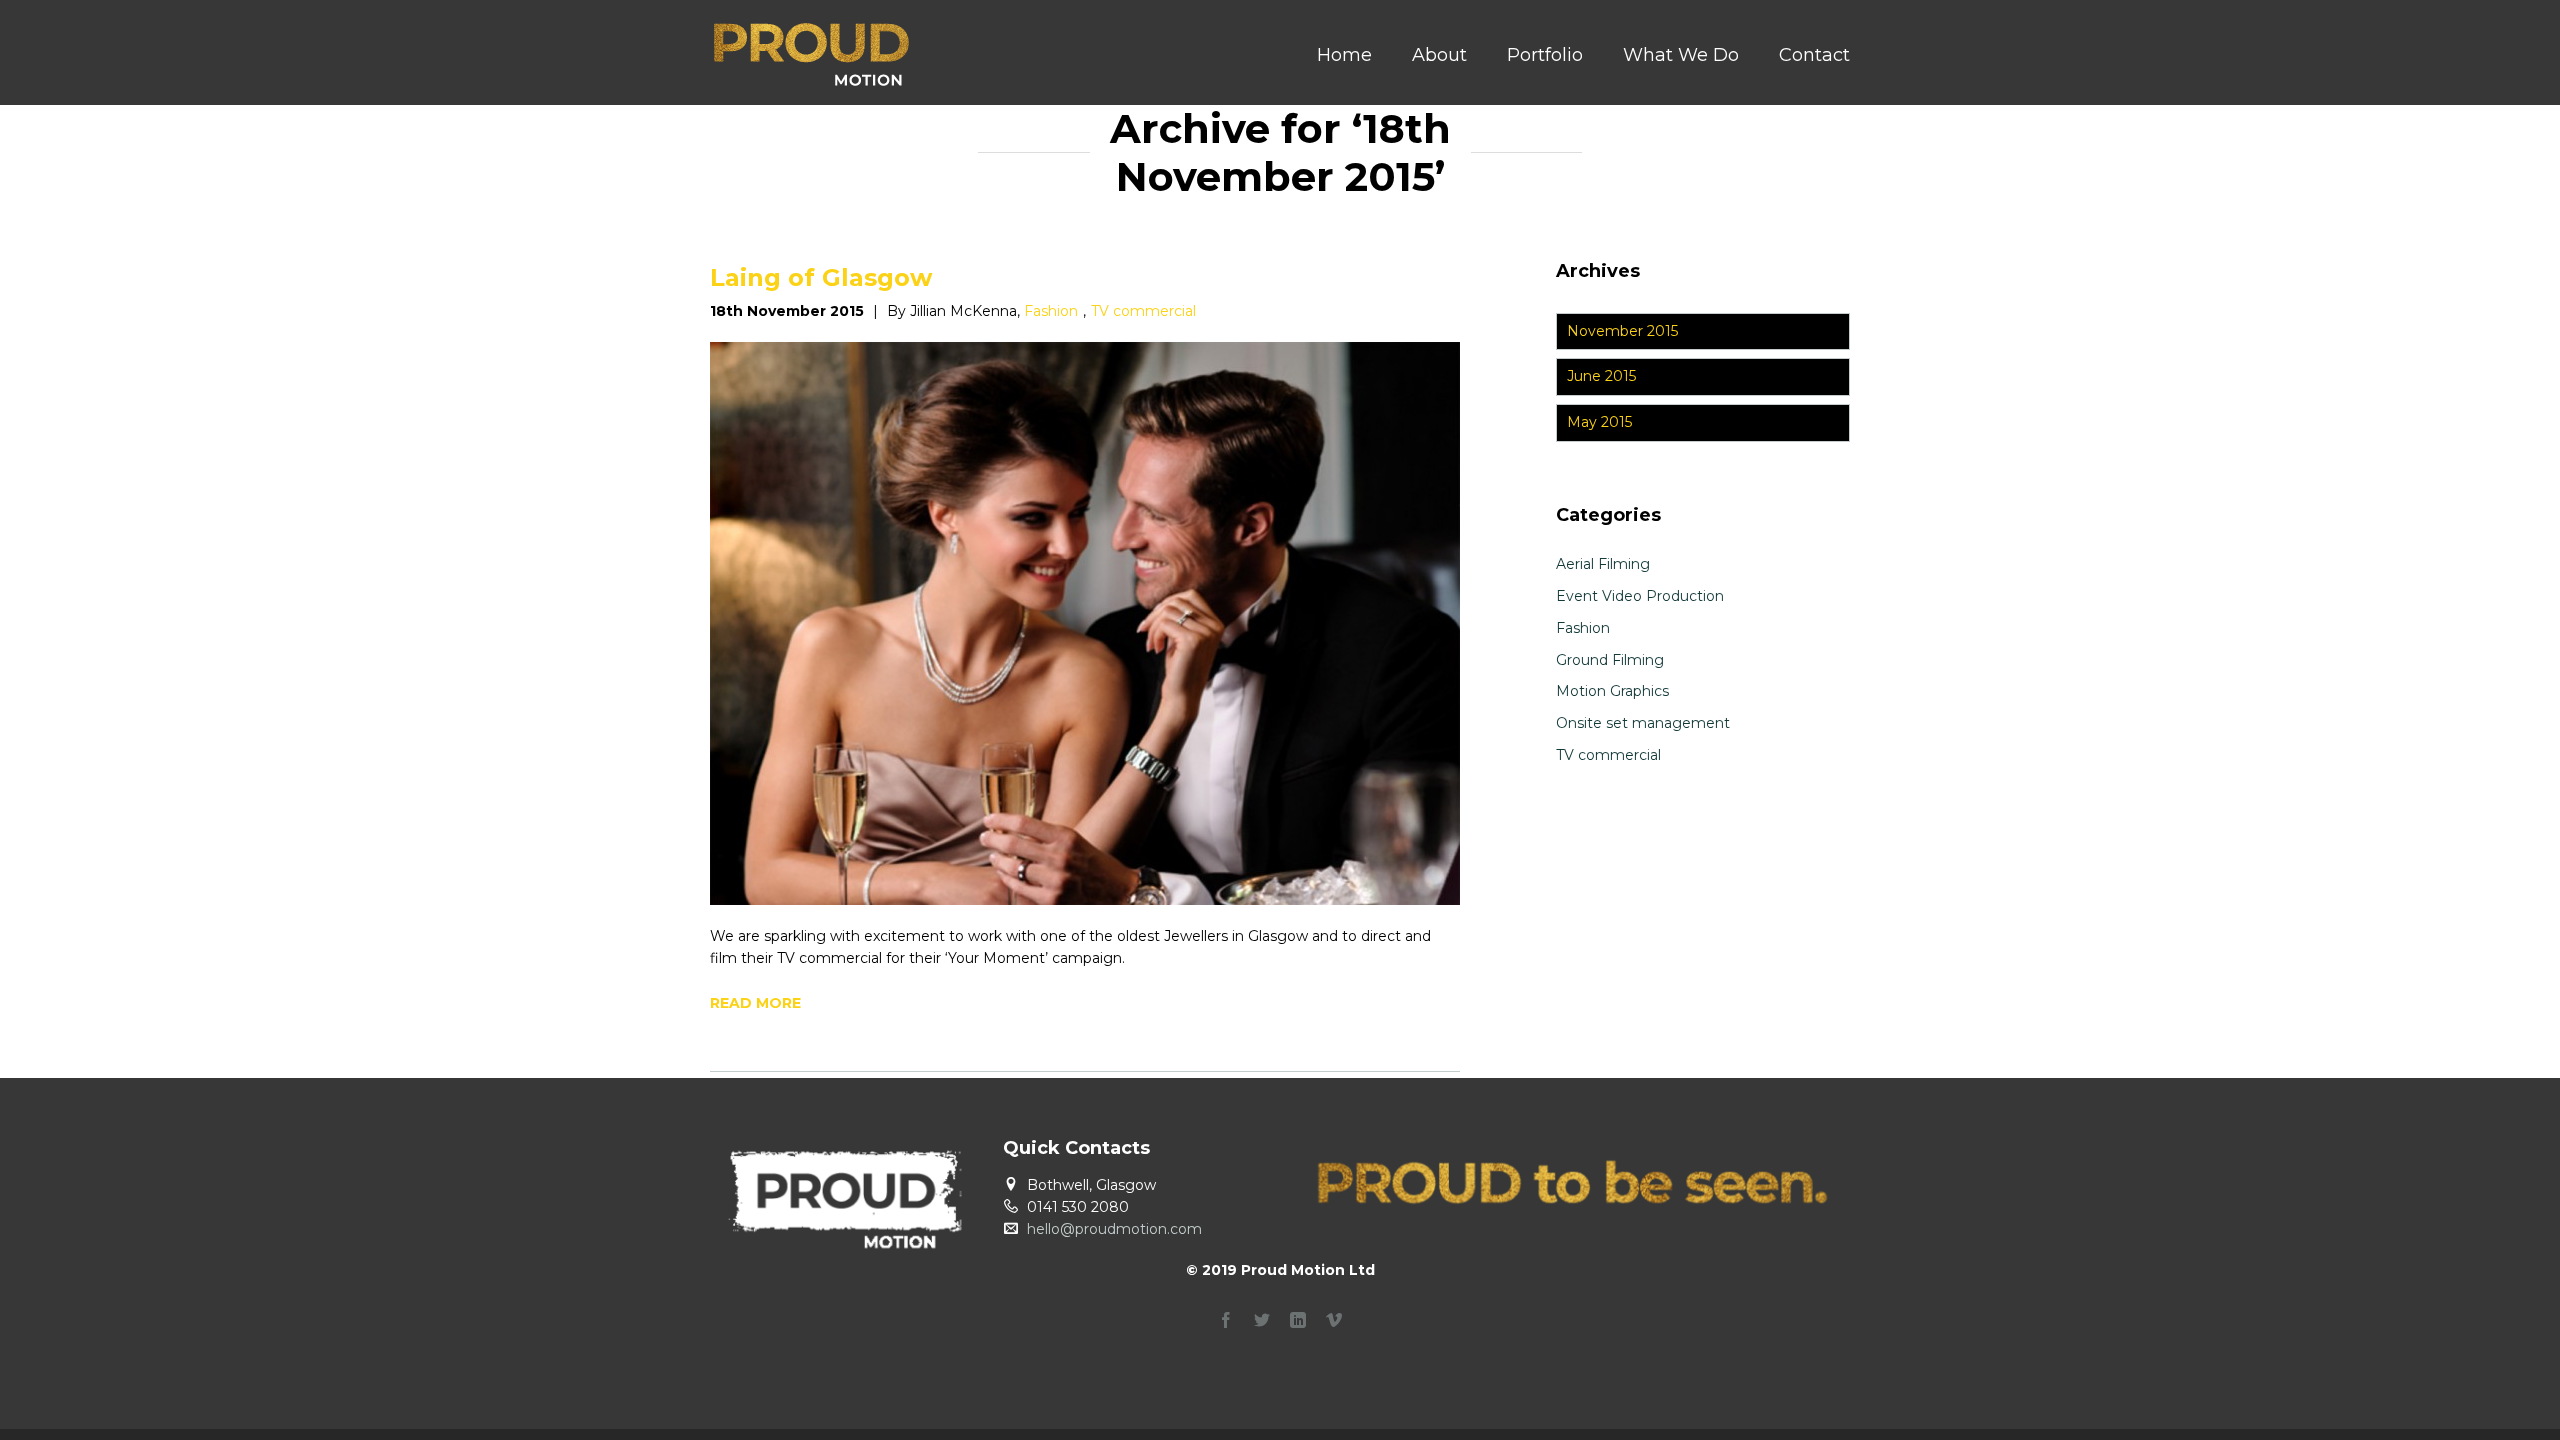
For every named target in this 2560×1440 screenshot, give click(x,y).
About (1439, 55)
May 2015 (1599, 422)
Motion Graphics (1612, 691)
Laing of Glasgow (821, 277)
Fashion (1051, 311)
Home (1344, 55)
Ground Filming (1610, 660)
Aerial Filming (1603, 564)
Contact (1814, 55)
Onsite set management (1643, 723)
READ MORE (755, 1003)
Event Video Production (1640, 596)
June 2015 (1601, 376)
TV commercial (1143, 311)
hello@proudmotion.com (1114, 1229)
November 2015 (1622, 331)
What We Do (1681, 55)
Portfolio (1545, 55)
